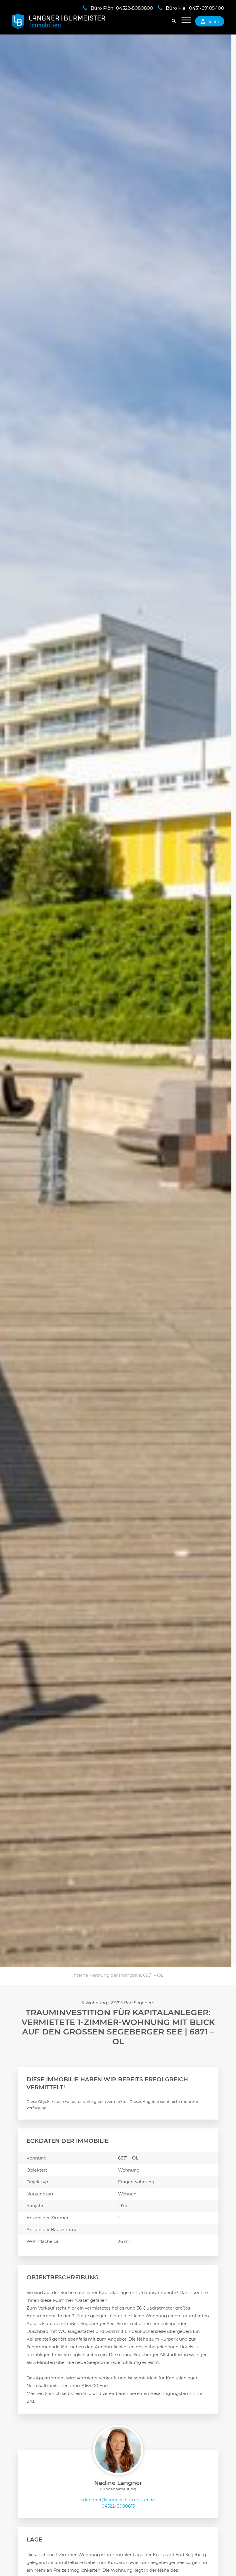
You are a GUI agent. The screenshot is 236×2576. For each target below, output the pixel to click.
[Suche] (171, 22)
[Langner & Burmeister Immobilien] (59, 22)
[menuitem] (171, 22)
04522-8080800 (135, 8)
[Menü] (183, 22)
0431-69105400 (207, 8)
